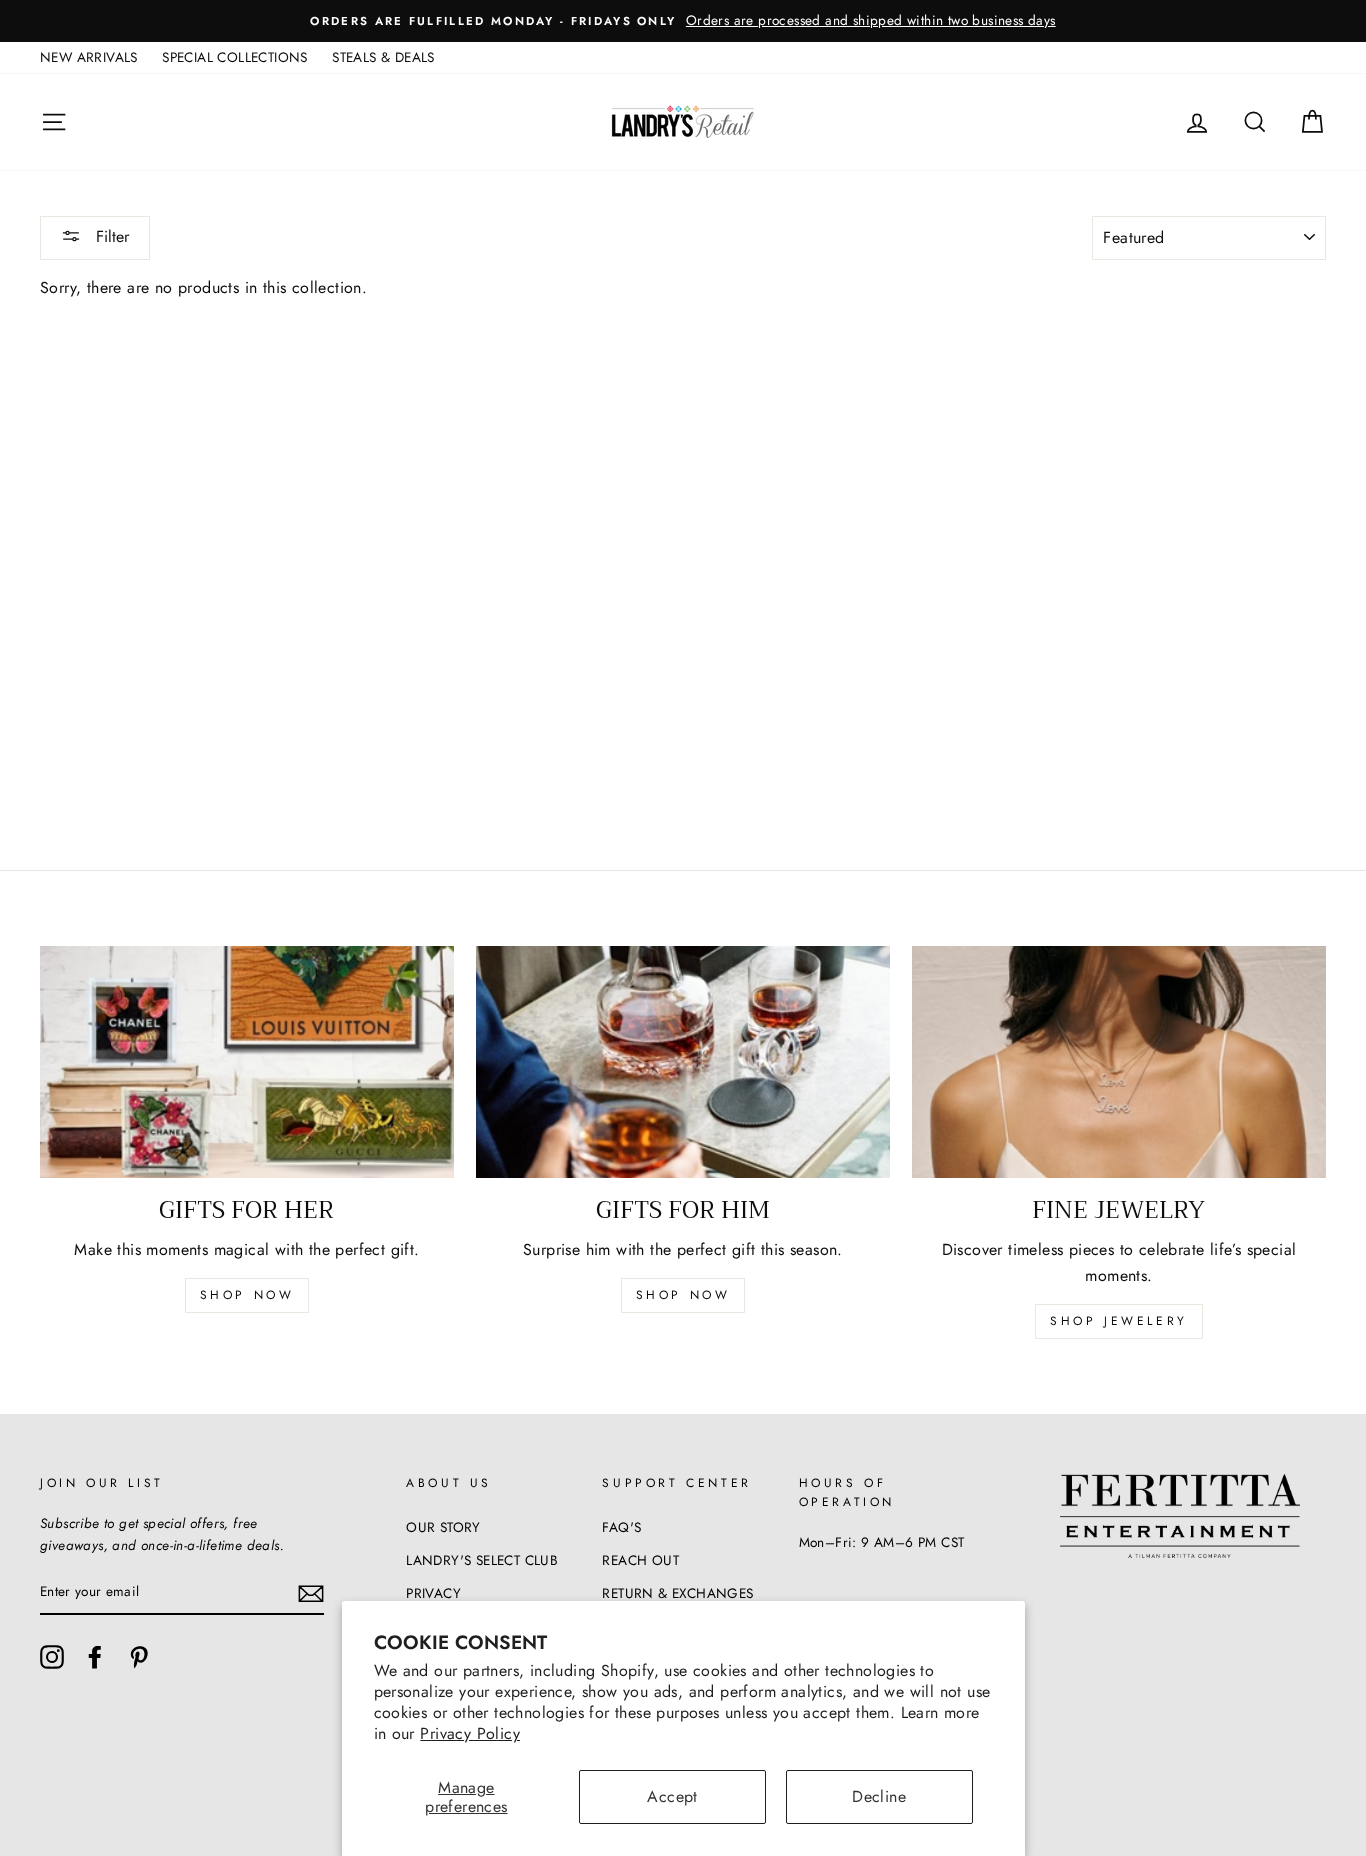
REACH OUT (640, 1560)
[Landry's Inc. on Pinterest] (139, 1657)
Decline (879, 1796)
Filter (110, 236)
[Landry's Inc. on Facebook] (95, 1657)
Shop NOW (683, 1295)
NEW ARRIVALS (89, 57)
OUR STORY (443, 1527)
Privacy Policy (470, 1733)
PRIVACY (433, 1593)
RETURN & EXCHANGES (677, 1593)
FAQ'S (621, 1527)
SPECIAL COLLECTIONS (235, 57)
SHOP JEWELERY (1119, 1321)
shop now (247, 1295)
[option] (683, 21)
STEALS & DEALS (383, 57)
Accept (672, 1796)
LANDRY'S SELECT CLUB (482, 1560)
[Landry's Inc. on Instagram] (52, 1657)
